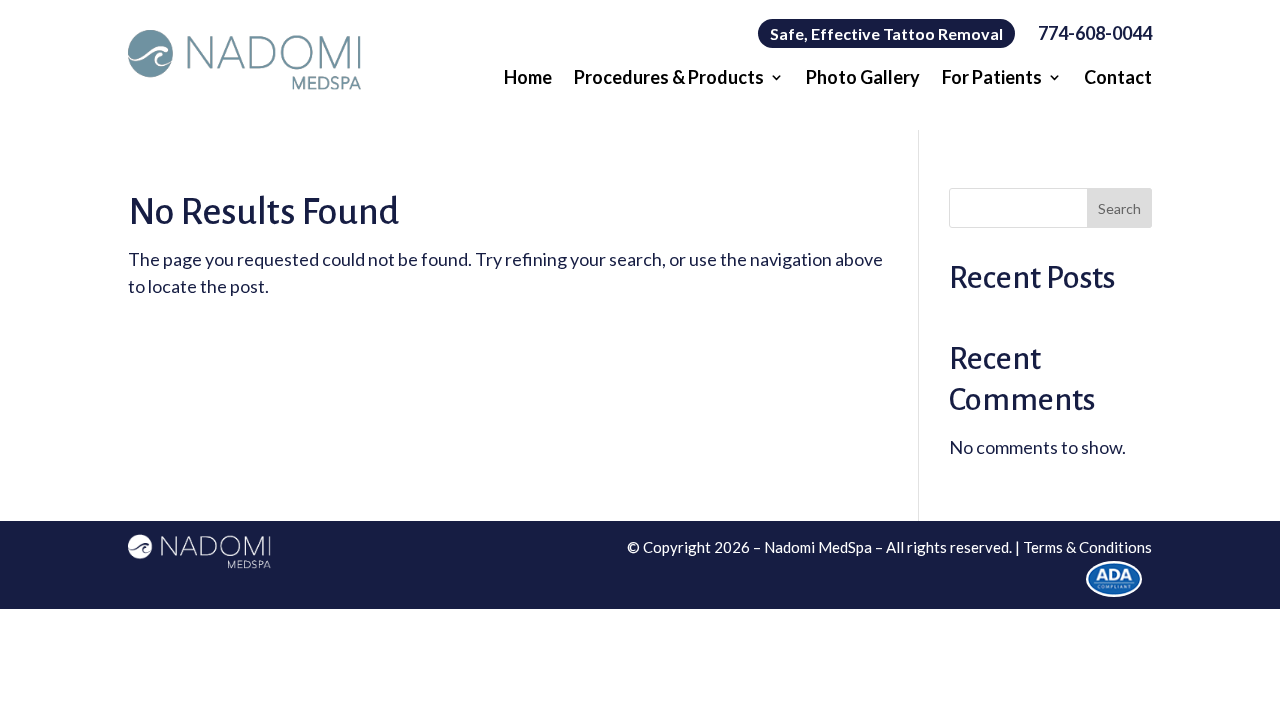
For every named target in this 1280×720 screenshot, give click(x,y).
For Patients (992, 79)
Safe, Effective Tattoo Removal (886, 33)
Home (528, 79)
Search (1119, 208)
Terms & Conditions (1087, 547)
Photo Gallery (863, 79)
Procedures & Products (669, 79)
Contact (1118, 79)
